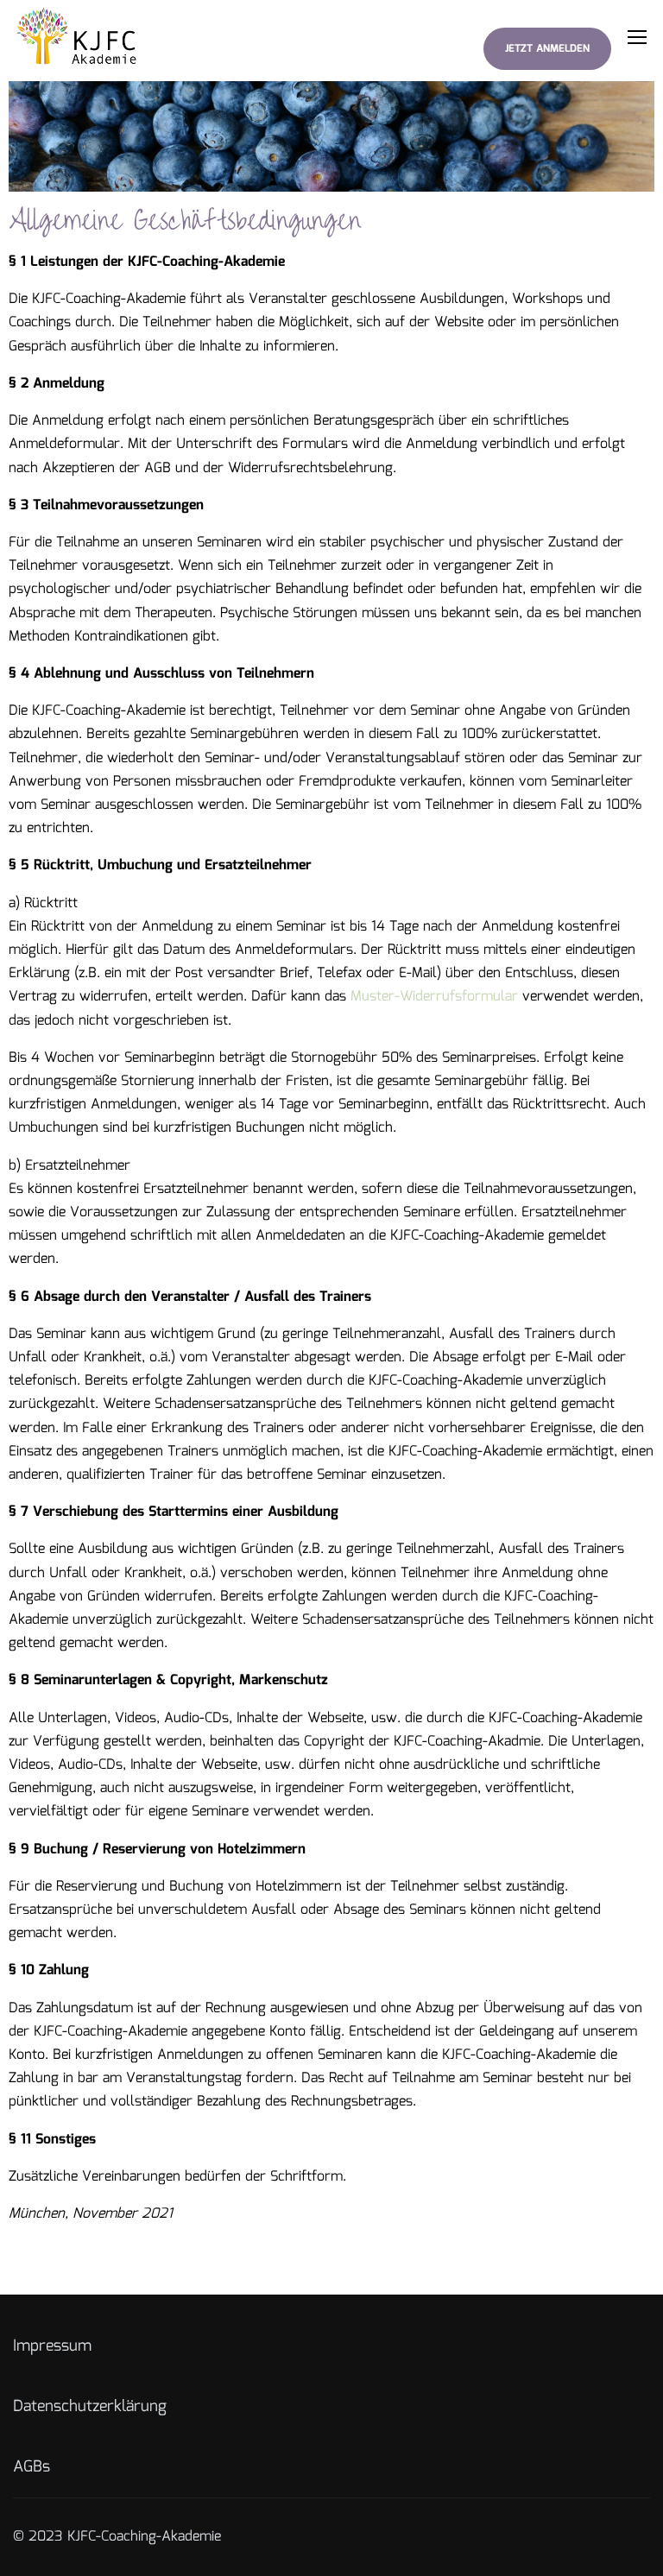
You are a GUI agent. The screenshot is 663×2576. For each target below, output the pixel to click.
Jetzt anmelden (547, 49)
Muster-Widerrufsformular (434, 997)
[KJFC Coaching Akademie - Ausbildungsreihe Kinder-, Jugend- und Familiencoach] (79, 36)
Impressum (52, 2346)
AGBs (32, 2467)
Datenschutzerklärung (90, 2407)
